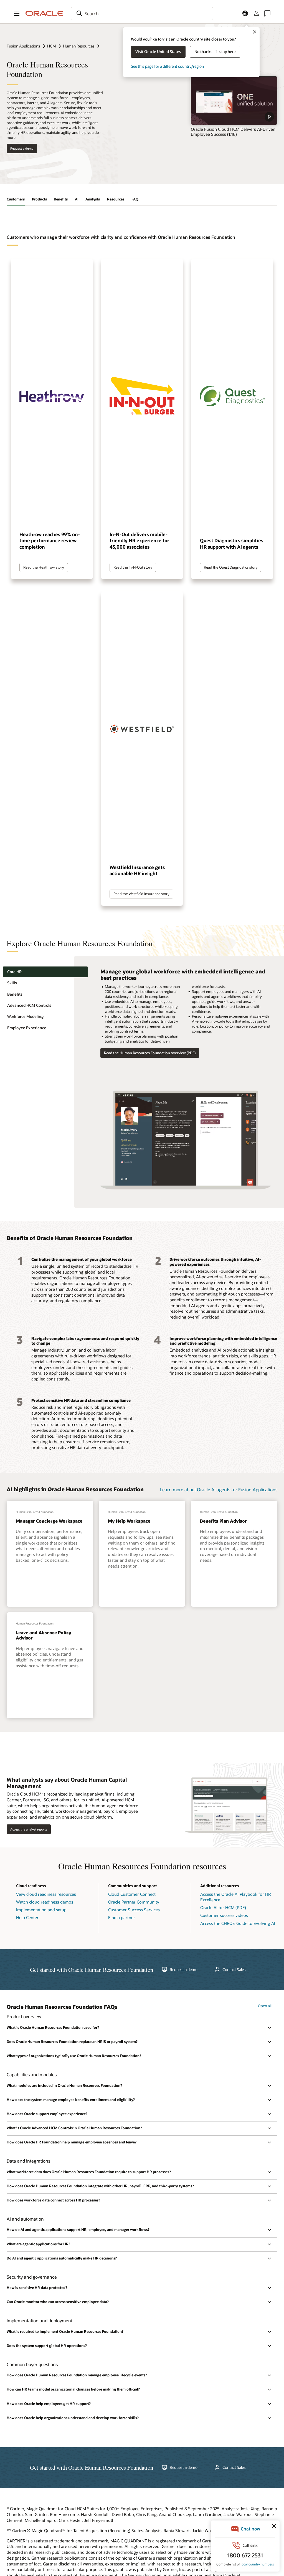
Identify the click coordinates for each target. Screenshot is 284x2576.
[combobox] (142, 13)
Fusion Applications (23, 46)
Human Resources (79, 46)
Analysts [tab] (93, 199)
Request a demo (22, 148)
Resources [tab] (116, 199)
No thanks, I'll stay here (215, 52)
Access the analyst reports (29, 1829)
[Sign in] (256, 13)
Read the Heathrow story (44, 567)
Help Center (27, 1917)
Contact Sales (234, 1970)
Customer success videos (224, 1915)
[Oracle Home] (44, 13)
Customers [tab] (16, 199)
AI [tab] (77, 199)
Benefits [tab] (61, 199)
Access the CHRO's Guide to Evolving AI (238, 1923)
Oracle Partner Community (134, 1902)
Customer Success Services (134, 1910)
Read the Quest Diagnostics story (231, 567)
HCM (52, 46)
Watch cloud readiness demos (45, 1902)
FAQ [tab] (135, 199)
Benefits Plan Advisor (223, 1521)
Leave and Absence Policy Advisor (43, 1635)
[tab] (45, 972)
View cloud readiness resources (46, 1894)
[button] (17, 13)
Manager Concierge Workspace (49, 1521)
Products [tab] (39, 199)
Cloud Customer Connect (132, 1894)
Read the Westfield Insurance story (141, 894)
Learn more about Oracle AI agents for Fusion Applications (219, 1489)
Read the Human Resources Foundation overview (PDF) (150, 1053)
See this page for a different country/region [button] (167, 66)
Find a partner (122, 1917)
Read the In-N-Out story (133, 567)
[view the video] (234, 101)
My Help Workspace (129, 1521)
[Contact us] (267, 13)
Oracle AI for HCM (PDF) (223, 1907)
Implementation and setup (41, 1910)
